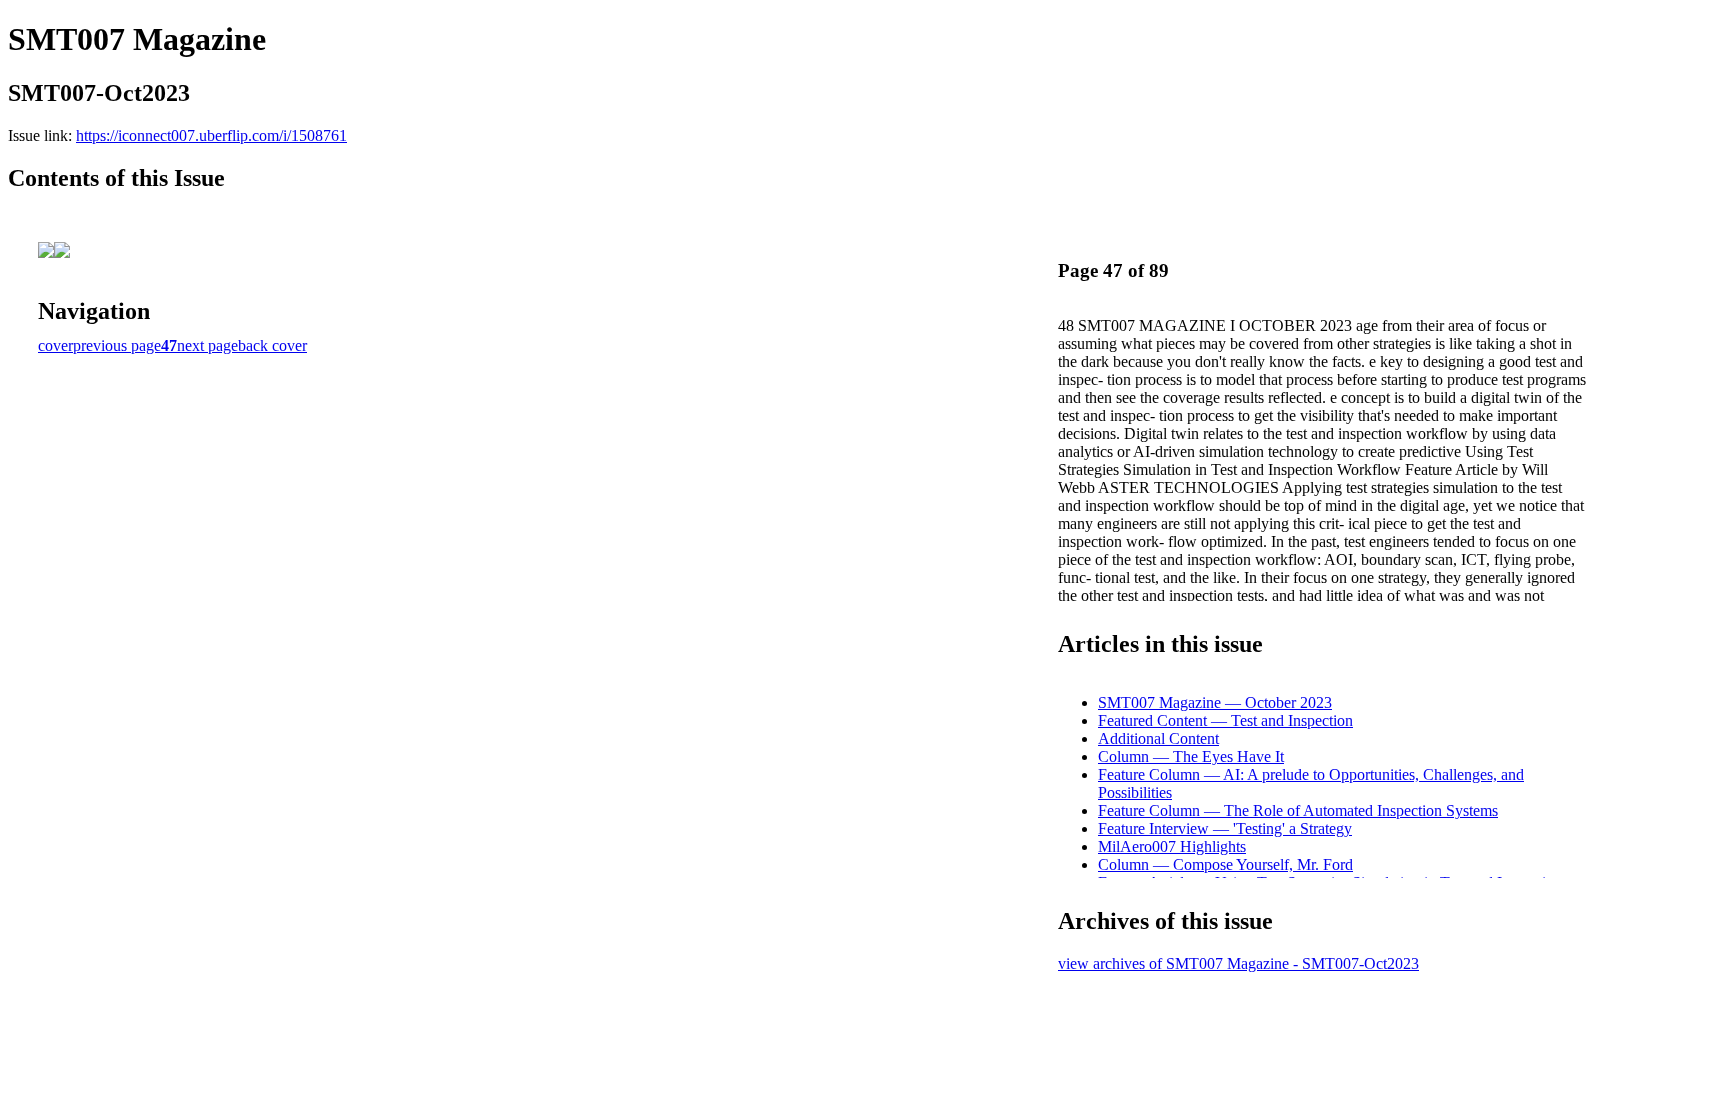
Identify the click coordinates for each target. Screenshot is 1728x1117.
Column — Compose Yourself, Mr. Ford (1225, 864)
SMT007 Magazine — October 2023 (1215, 702)
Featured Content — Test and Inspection (1225, 720)
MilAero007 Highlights (1172, 846)
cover (55, 345)
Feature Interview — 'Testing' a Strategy (1225, 828)
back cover (272, 345)
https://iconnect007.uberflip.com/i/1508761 (211, 135)
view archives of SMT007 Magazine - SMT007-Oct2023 (1238, 963)
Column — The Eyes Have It (1191, 756)
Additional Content (1158, 738)
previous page (117, 345)
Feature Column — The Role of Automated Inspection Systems (1298, 810)
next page (207, 345)
